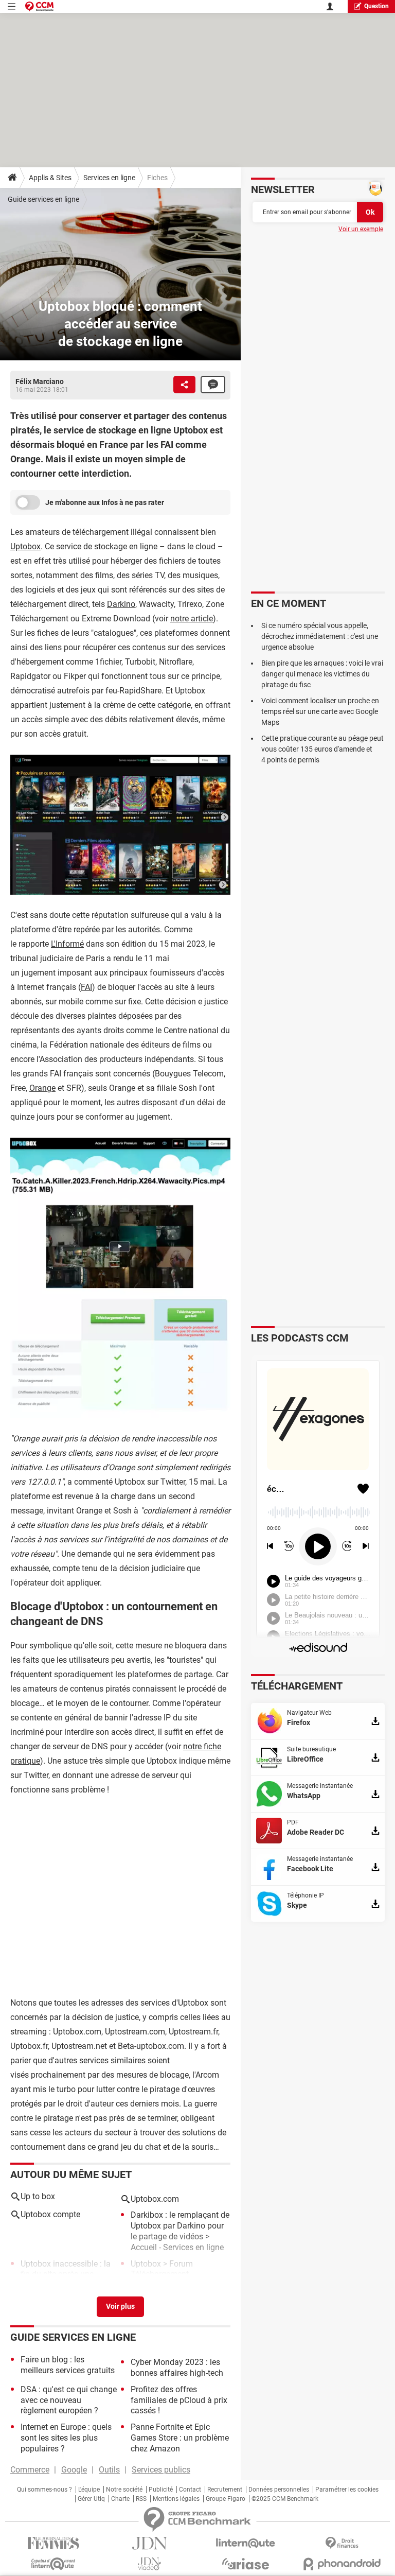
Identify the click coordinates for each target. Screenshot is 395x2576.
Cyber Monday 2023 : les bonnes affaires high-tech (177, 2368)
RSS (141, 2499)
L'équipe (89, 2490)
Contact (190, 2490)
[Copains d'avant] (53, 2564)
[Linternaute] (246, 2543)
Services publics (161, 2470)
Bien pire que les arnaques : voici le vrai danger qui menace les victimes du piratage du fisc (322, 674)
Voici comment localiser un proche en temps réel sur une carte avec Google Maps (320, 711)
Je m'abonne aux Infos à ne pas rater (105, 502)
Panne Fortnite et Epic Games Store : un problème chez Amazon (180, 2438)
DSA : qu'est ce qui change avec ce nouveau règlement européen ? (69, 2400)
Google (74, 2470)
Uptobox (25, 546)
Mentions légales (176, 2499)
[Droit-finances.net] (342, 2543)
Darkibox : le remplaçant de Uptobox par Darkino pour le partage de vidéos (180, 2226)
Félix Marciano (40, 381)
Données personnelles (279, 2490)
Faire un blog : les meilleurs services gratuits (68, 2365)
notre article (192, 619)
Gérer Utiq (91, 2499)
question (376, 6)
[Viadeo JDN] (149, 2564)
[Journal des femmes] (53, 2543)
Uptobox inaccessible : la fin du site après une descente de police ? (66, 2275)
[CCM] (39, 6)
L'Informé (67, 944)
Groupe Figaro (226, 2499)
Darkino (121, 604)
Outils (109, 2470)
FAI (86, 987)
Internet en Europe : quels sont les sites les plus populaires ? (66, 2438)
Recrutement (225, 2490)
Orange (42, 1088)
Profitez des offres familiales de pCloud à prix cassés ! (179, 2400)
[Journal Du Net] (149, 2543)
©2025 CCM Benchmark (285, 2499)
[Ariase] (246, 2564)
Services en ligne (109, 178)
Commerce (30, 2470)
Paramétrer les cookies (347, 2490)
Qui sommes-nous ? (44, 2490)
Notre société (124, 2490)
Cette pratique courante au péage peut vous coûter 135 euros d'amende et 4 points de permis (322, 749)
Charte (120, 2499)
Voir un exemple (361, 229)
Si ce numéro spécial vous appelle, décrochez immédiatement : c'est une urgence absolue (320, 636)
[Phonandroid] (342, 2564)
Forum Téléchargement (162, 2269)
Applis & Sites (50, 178)
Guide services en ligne (43, 199)
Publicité (161, 2490)
